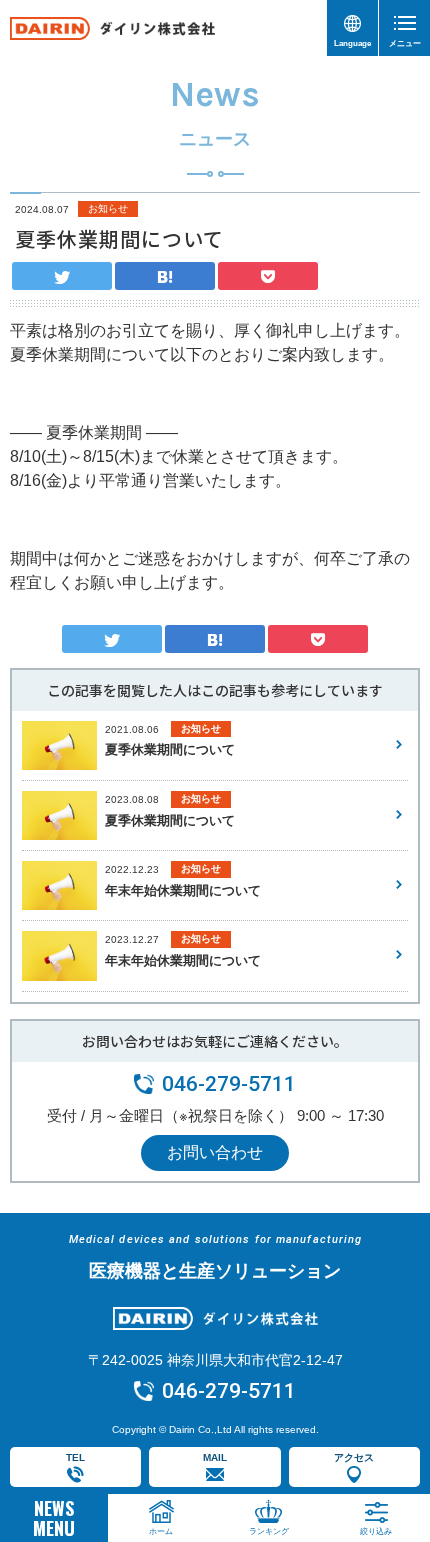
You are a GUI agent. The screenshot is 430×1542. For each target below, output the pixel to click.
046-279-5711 (229, 1084)
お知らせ (108, 208)
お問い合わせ (215, 1152)
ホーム (161, 1531)
